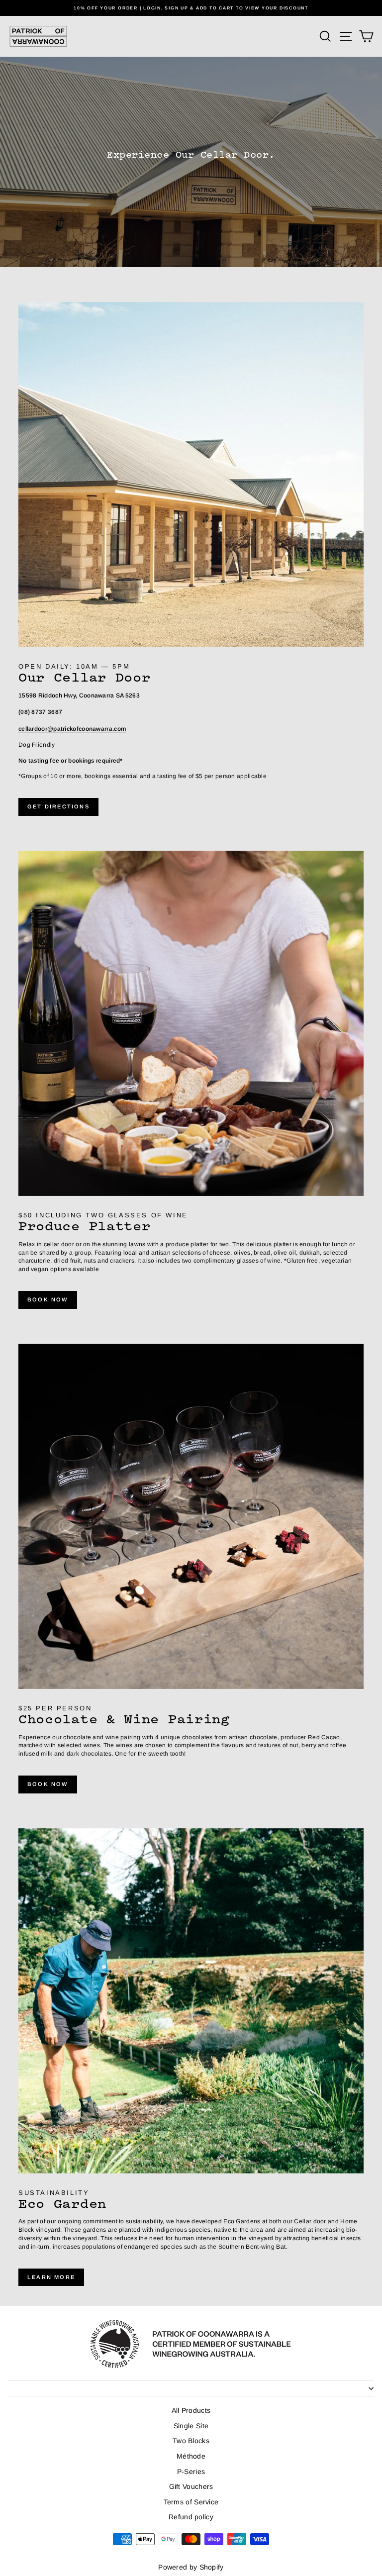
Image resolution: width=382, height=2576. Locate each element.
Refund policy (191, 2517)
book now (48, 1299)
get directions (58, 806)
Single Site (191, 2426)
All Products (191, 2410)
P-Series (191, 2472)
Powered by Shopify (191, 2567)
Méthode (191, 2456)
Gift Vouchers (191, 2486)
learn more (51, 2277)
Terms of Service (191, 2502)
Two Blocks (191, 2441)
